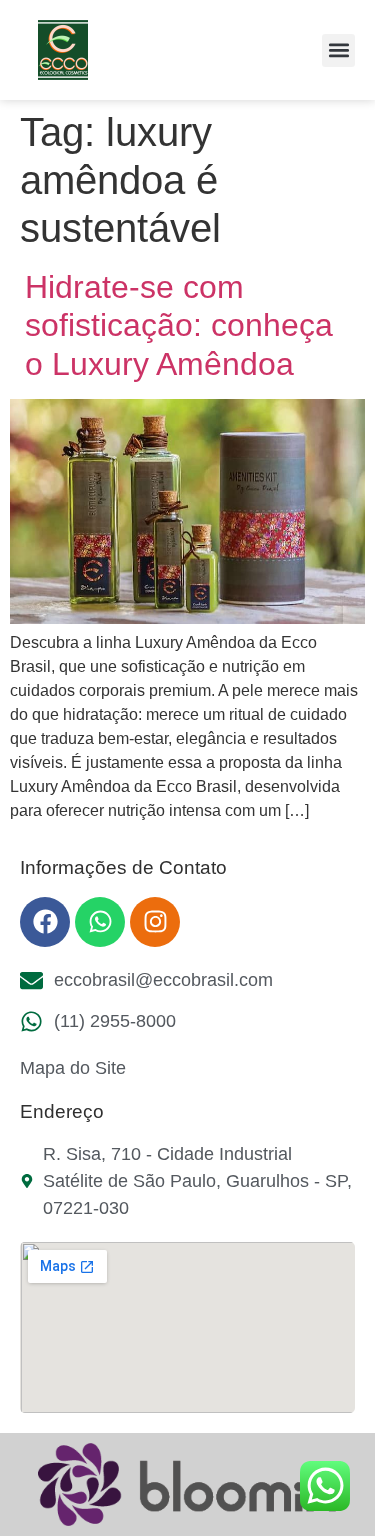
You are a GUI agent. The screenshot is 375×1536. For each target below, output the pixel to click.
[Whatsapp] (100, 922)
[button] (338, 50)
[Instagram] (155, 922)
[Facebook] (45, 922)
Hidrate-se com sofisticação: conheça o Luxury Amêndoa (179, 325)
